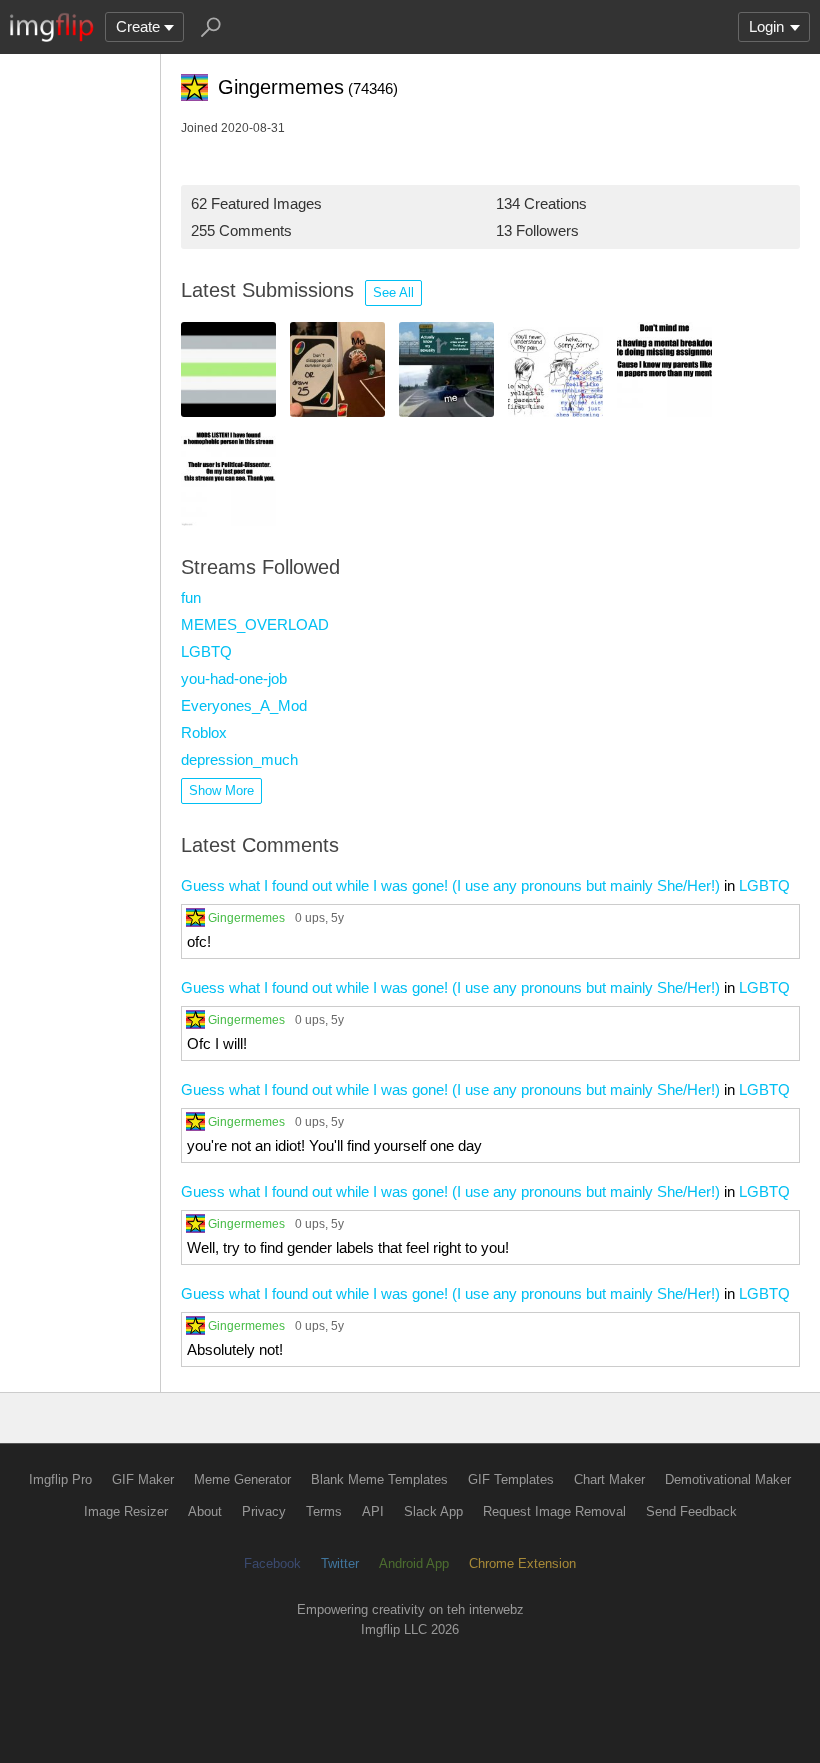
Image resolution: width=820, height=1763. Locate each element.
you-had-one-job (234, 678)
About (205, 1511)
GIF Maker (143, 1479)
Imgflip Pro (60, 1479)
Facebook (272, 1563)
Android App (414, 1563)
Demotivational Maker (728, 1479)
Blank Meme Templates (379, 1479)
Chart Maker (609, 1479)
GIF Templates (511, 1479)
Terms (324, 1511)
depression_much (239, 759)
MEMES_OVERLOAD (255, 624)
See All (393, 292)
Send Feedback (691, 1511)
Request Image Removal (554, 1511)
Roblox (204, 732)
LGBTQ (206, 651)
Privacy (264, 1511)
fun (191, 597)
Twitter (340, 1563)
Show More (221, 790)
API (373, 1511)
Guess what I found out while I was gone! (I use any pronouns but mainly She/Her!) (450, 885)
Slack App (433, 1511)
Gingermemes (246, 917)
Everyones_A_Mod (244, 705)
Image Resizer (126, 1511)
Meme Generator (242, 1479)
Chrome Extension (522, 1563)
